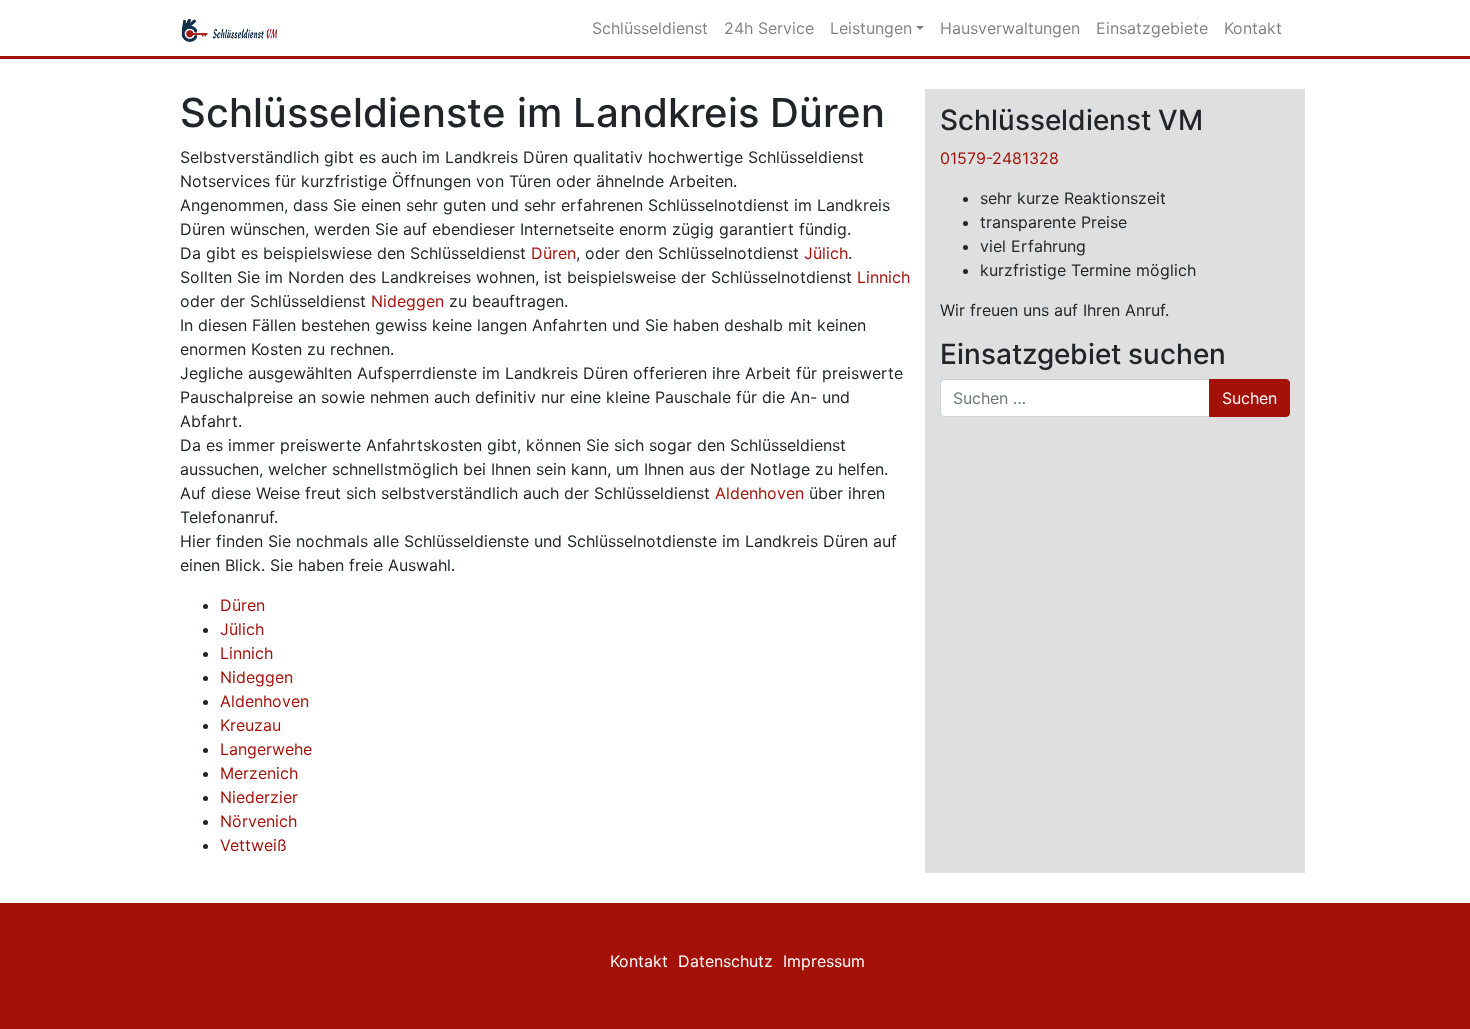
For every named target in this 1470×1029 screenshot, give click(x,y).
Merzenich (259, 773)
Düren (553, 253)
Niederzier (259, 797)
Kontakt (1253, 28)
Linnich (883, 277)
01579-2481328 (999, 158)
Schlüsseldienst (650, 28)
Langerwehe (266, 749)
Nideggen (407, 301)
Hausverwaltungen (1010, 28)
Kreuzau (250, 725)
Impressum (824, 961)
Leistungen (871, 28)
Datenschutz (725, 961)
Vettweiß (253, 845)
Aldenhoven (759, 493)
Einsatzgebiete (1152, 28)
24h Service (769, 28)
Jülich (826, 253)
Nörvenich (258, 821)
